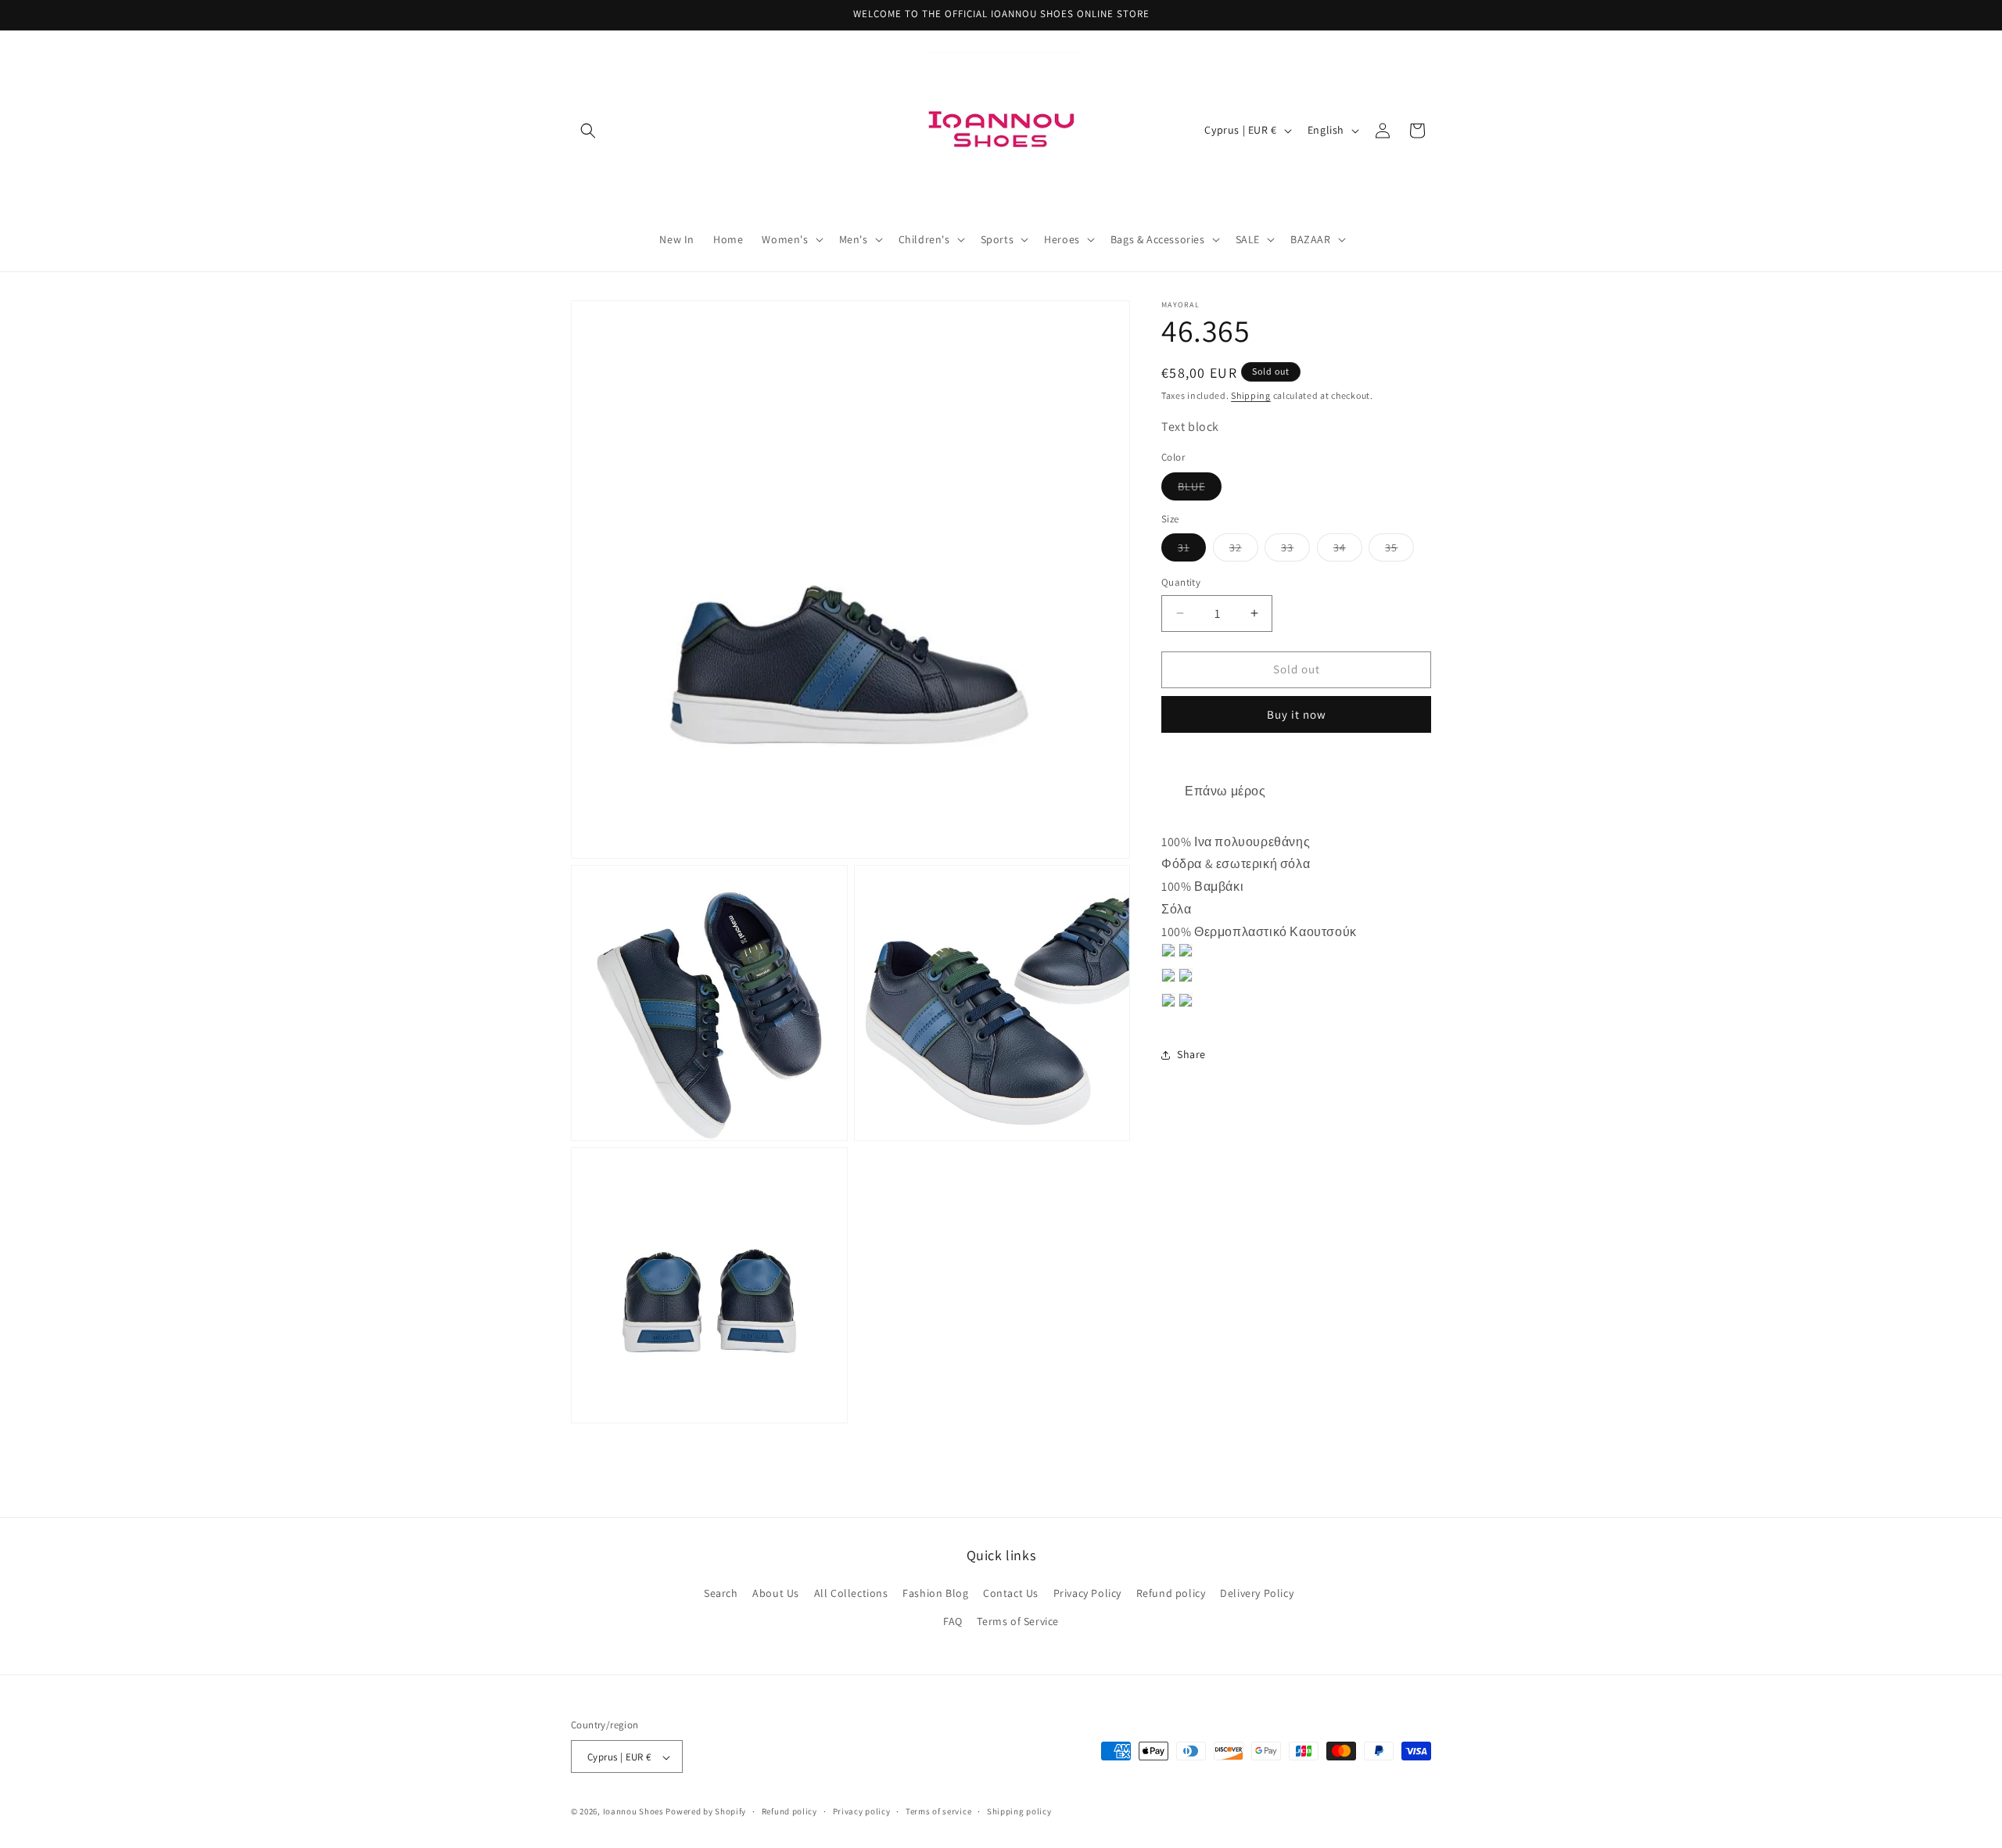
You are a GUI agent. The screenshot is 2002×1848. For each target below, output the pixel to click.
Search (721, 1594)
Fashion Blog (935, 1594)
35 (1399, 551)
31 (1192, 551)
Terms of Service (1018, 1621)
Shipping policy (1019, 1811)
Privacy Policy (1087, 1594)
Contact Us (1011, 1594)
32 (1244, 551)
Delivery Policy (1257, 1594)
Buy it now (1297, 714)
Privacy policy (862, 1811)
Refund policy (1171, 1594)
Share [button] (1191, 1054)
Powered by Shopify (706, 1812)
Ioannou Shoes (633, 1812)
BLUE (1200, 489)
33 (1295, 551)
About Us (776, 1594)
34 (1348, 551)
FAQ (953, 1621)
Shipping (1251, 395)
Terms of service (938, 1811)
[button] (588, 131)
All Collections (851, 1594)
